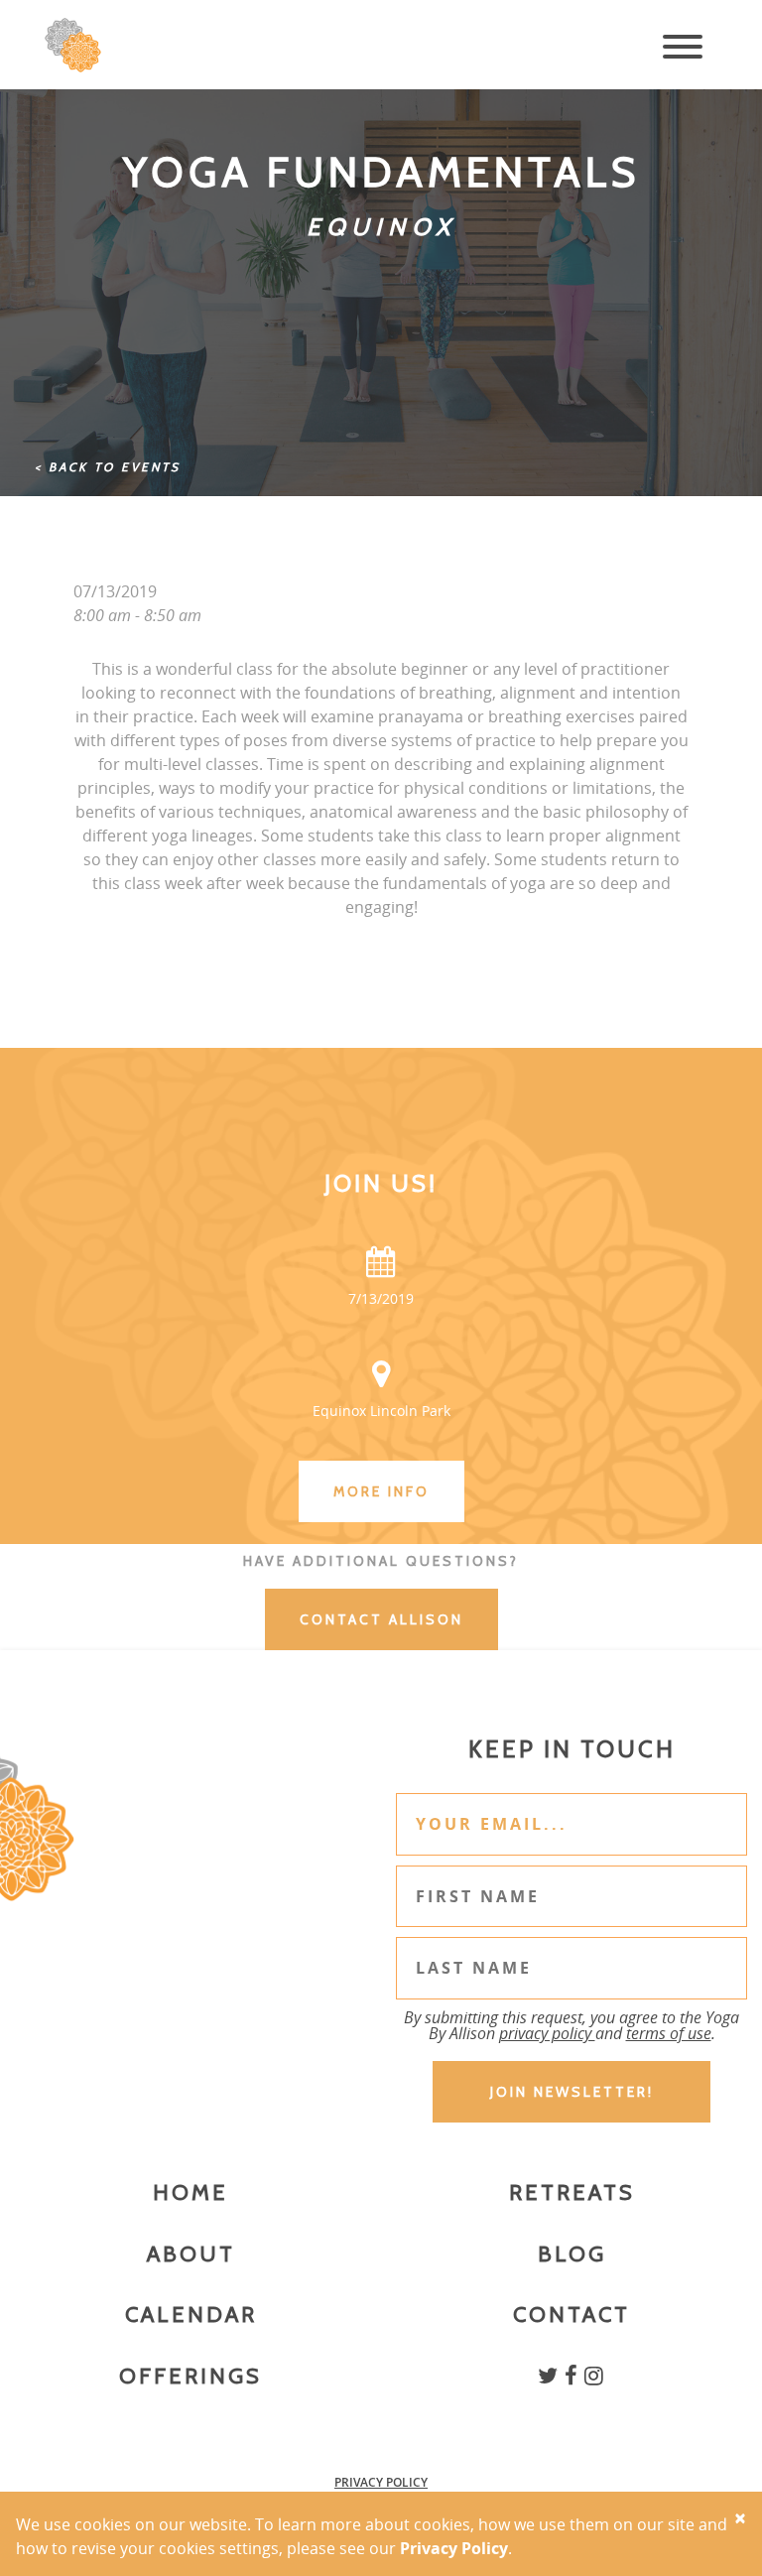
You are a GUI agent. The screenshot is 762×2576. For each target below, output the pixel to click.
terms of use (669, 2033)
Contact (571, 2315)
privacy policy (547, 2033)
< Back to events (108, 467)
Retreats (572, 2192)
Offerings (190, 2376)
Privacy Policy (381, 2482)
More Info (381, 1491)
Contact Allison (381, 1619)
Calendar (191, 2315)
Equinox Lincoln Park (381, 1411)
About (191, 2254)
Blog (572, 2254)
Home (190, 2192)
